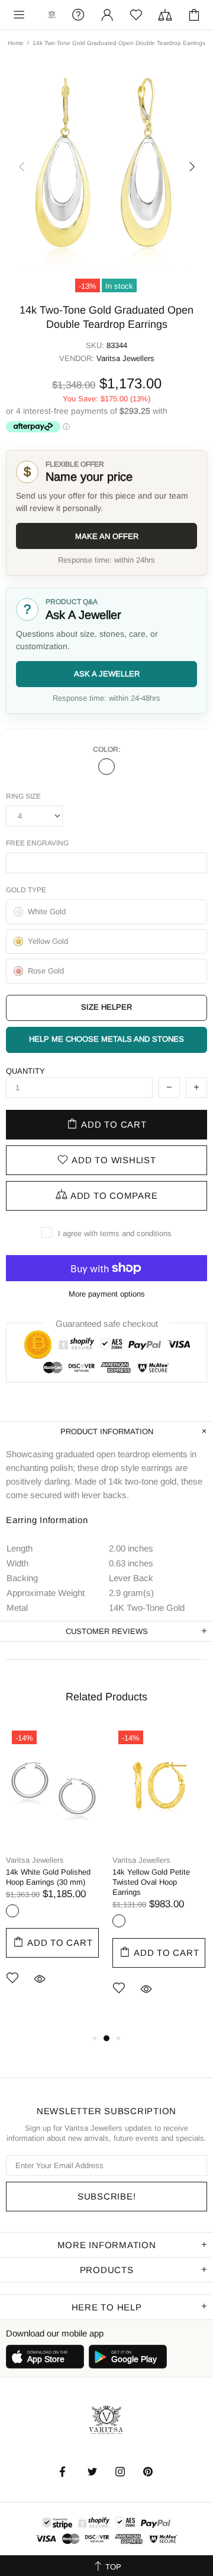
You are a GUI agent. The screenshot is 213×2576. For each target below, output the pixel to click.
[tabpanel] (53, 1873)
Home (16, 43)
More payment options (107, 1294)
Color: (106, 749)
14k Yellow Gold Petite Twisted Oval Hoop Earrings (151, 1882)
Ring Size (23, 796)
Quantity (25, 1071)
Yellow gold (119, 1921)
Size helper (106, 1007)
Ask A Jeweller (107, 674)
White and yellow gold (106, 767)
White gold (12, 1911)
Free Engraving (37, 843)
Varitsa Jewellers (52, 15)
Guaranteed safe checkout (107, 1324)
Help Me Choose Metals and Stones (106, 1039)
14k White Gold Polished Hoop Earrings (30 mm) (48, 1877)
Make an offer (107, 536)
